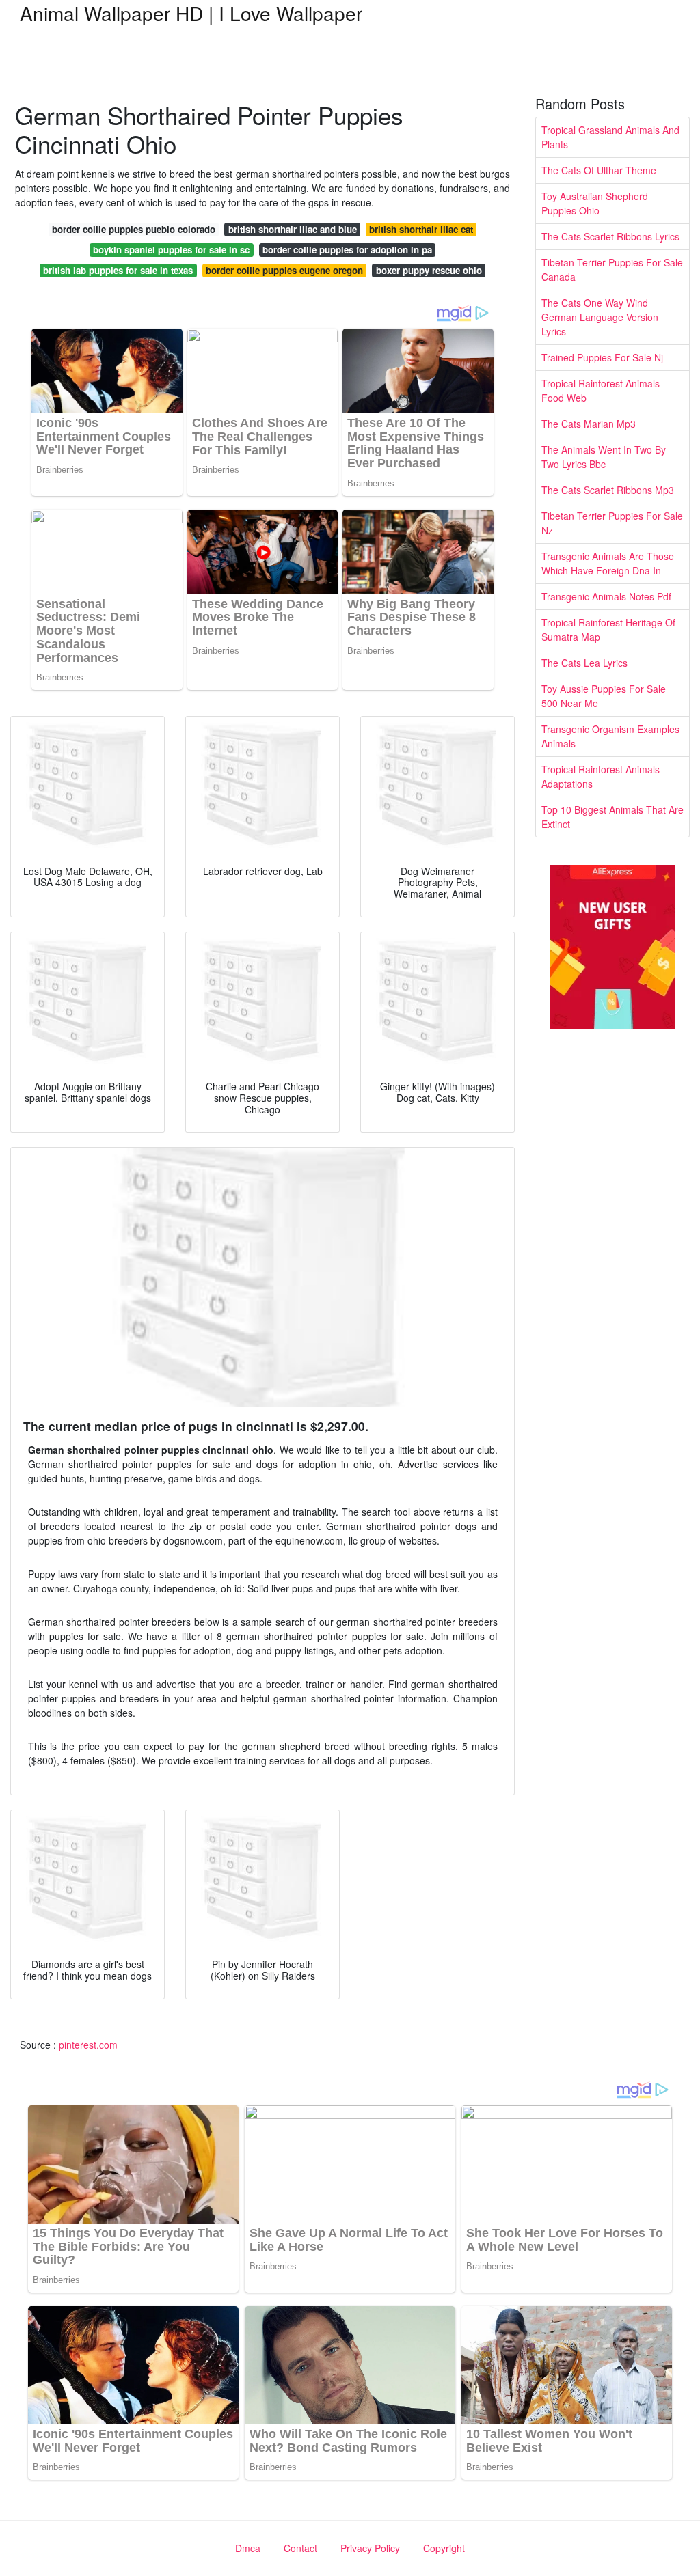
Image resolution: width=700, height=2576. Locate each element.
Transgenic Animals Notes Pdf (606, 596)
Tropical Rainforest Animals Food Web (601, 390)
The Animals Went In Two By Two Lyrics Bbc (604, 457)
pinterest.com (88, 2045)
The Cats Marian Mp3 (589, 424)
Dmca (248, 2548)
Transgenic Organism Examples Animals (610, 736)
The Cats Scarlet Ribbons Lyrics (610, 236)
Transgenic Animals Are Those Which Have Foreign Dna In (608, 563)
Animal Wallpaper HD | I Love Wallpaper (191, 13)
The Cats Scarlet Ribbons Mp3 (608, 490)
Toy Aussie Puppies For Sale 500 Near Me (604, 696)
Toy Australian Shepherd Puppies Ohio (595, 203)
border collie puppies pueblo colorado (134, 229)
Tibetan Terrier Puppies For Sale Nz (612, 523)
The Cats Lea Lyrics (584, 663)
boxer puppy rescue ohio (429, 270)
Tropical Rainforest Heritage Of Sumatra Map (608, 629)
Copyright (444, 2548)
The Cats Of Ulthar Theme (599, 170)
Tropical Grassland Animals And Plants (610, 137)
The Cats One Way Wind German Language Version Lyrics (600, 317)
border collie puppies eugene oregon (284, 270)
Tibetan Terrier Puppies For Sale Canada (612, 269)
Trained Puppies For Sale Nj (602, 357)
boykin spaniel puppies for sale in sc (171, 250)
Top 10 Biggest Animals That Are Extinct (612, 817)
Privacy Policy (370, 2548)
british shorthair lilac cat (421, 229)
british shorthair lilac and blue (293, 229)
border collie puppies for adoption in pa (347, 250)
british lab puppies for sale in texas (118, 270)
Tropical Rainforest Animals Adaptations (601, 776)
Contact (300, 2548)
